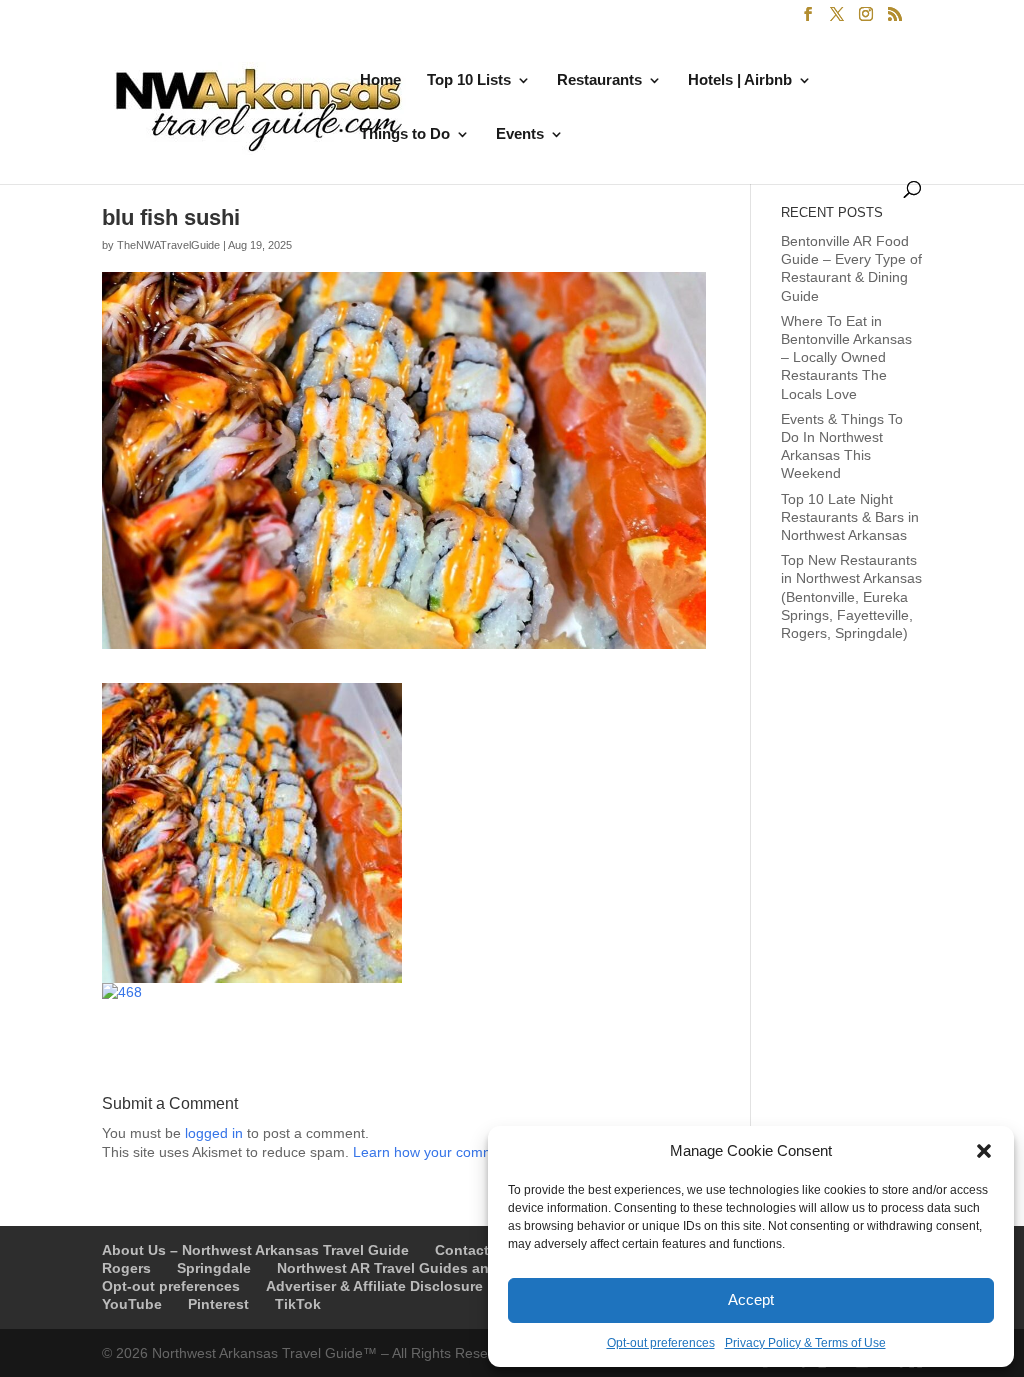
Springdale (214, 1268)
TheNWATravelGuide (168, 245)
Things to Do (405, 134)
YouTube (132, 1304)
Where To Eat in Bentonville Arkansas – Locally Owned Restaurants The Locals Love (846, 357)
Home (380, 80)
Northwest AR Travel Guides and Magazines (426, 1268)
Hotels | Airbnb (740, 80)
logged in (214, 1133)
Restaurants (599, 80)
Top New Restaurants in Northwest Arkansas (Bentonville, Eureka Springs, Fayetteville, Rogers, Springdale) (851, 596)
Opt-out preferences (661, 1343)
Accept (751, 1299)
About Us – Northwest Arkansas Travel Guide (255, 1250)
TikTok (298, 1304)
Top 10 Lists (469, 80)
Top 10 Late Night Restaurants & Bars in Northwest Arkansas (850, 517)
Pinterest (218, 1304)
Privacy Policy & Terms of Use (805, 1343)
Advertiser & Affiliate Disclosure (374, 1286)
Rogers (126, 1268)
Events (520, 134)
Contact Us (473, 1250)
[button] (984, 1151)
